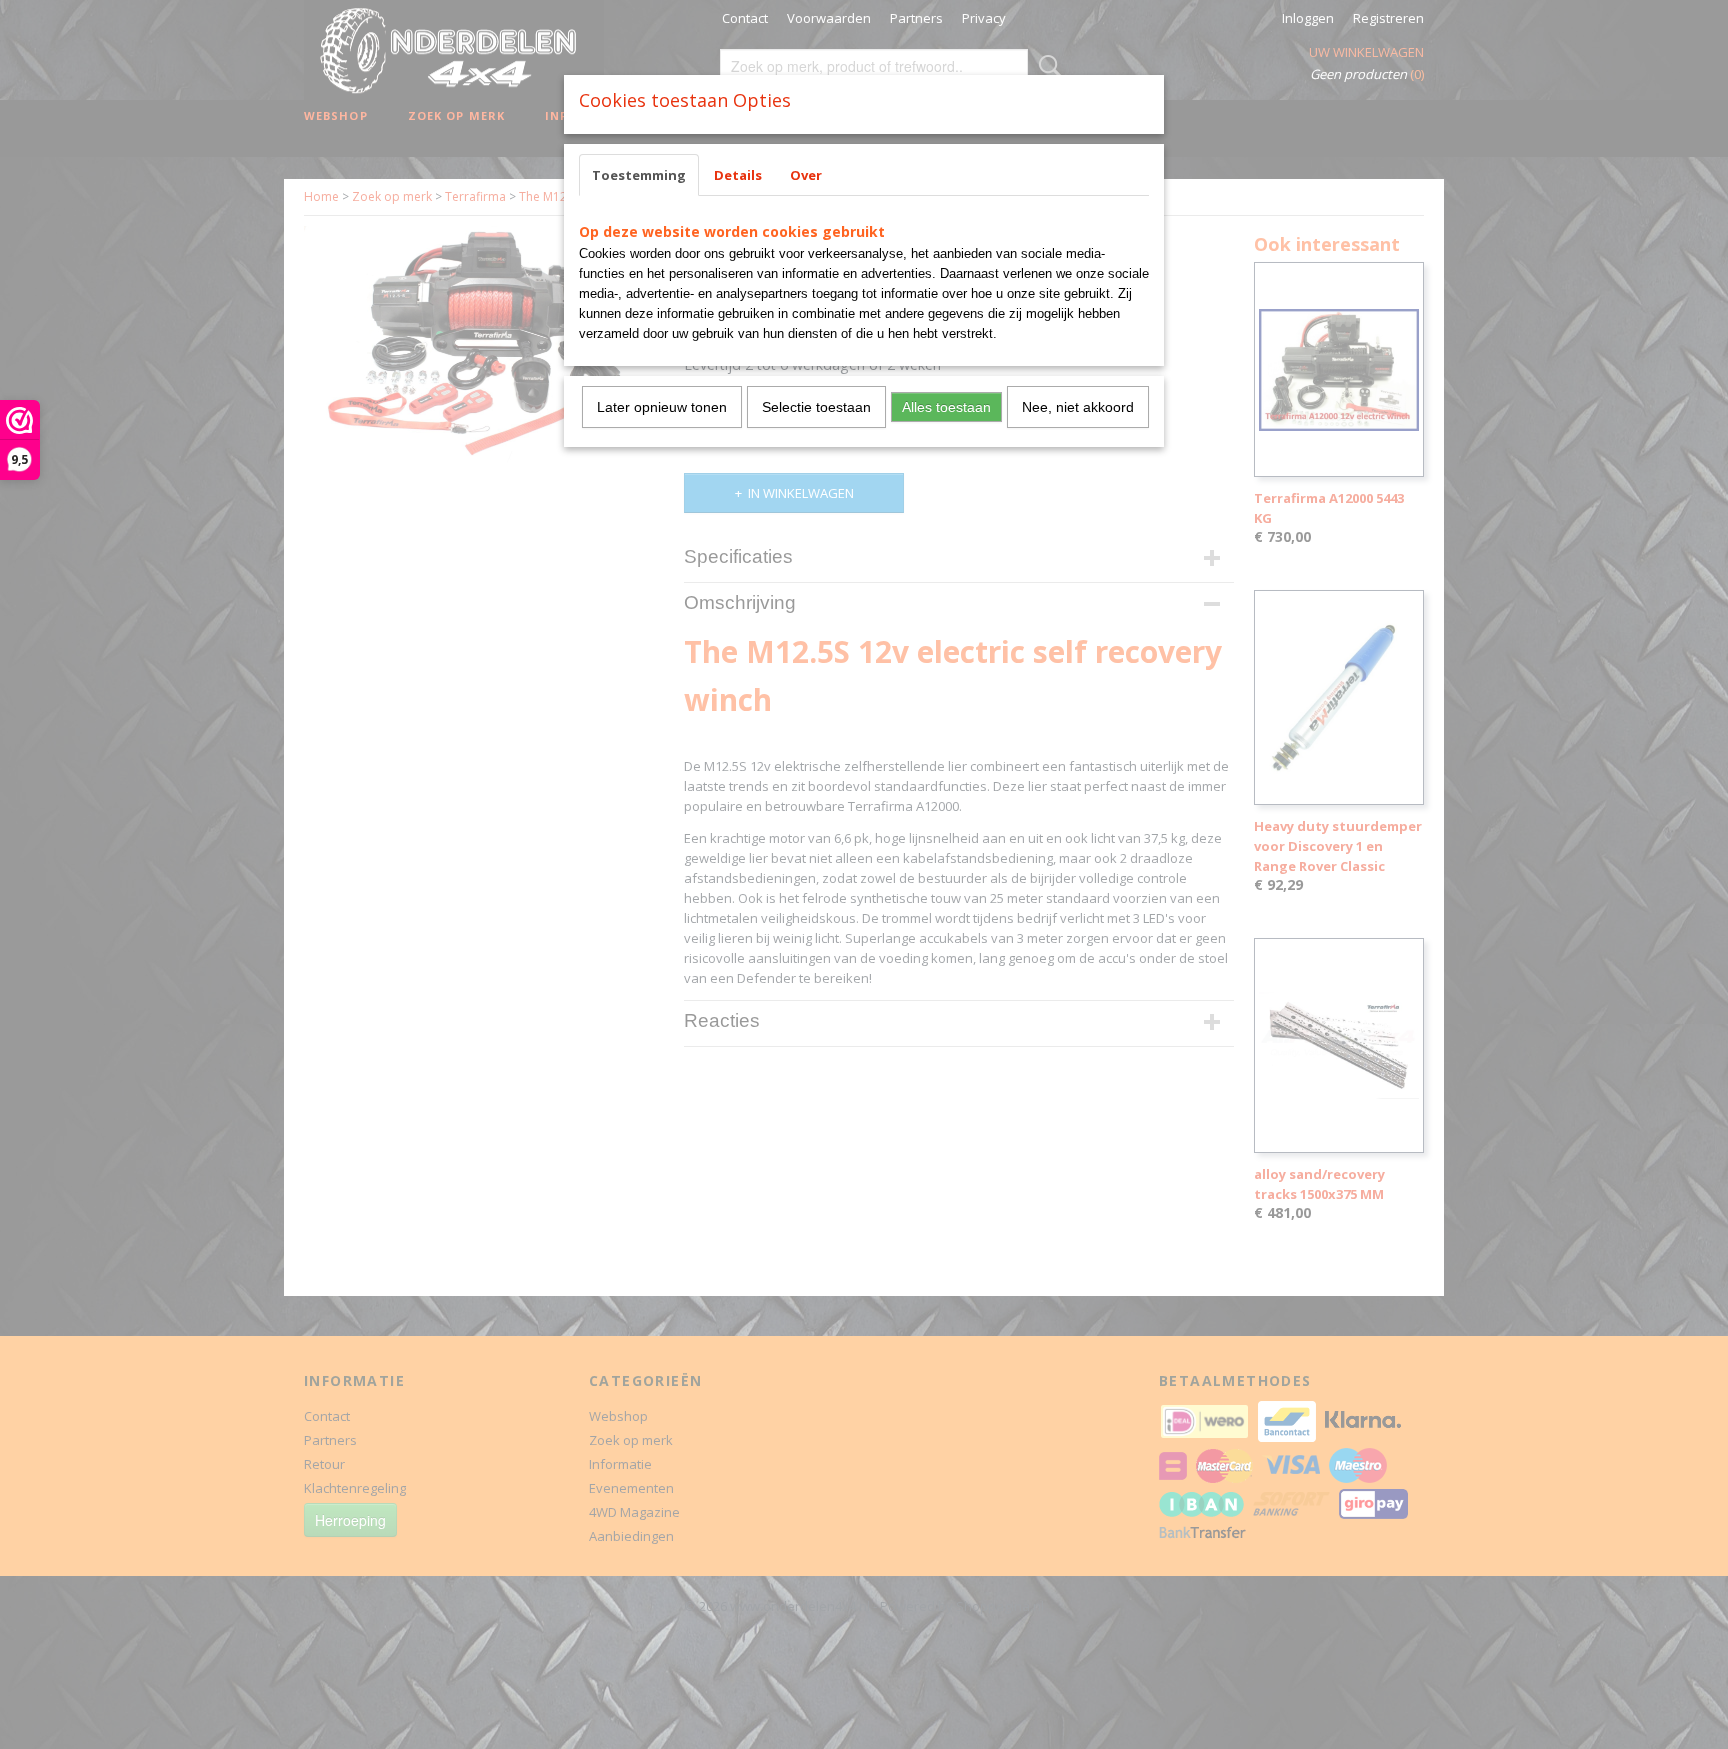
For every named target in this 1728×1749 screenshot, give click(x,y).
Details (738, 175)
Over (806, 175)
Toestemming (639, 175)
